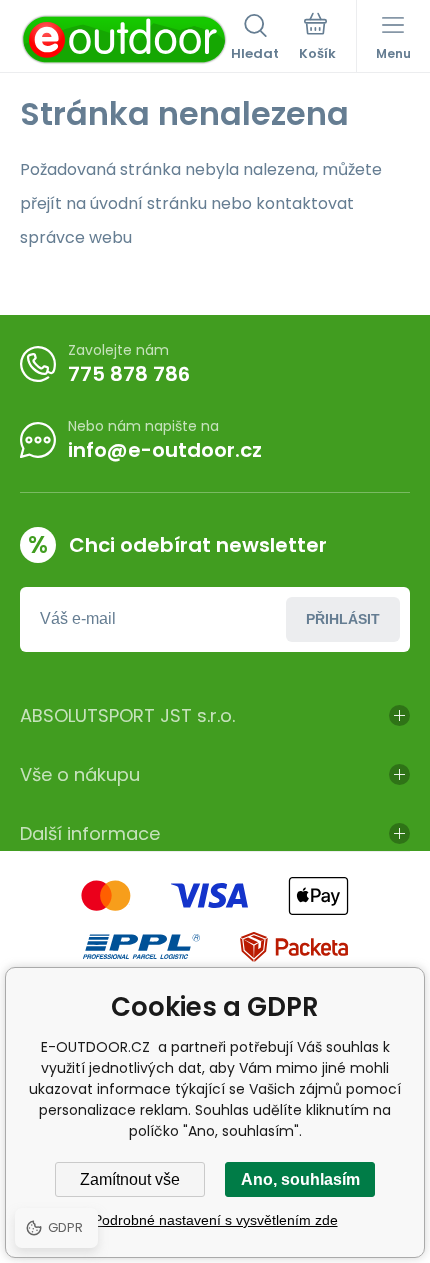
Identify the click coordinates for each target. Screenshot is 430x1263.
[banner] (125, 39)
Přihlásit (343, 619)
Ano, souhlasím (300, 1179)
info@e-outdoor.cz (165, 450)
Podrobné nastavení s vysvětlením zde (215, 1220)
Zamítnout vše (130, 1179)
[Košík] (317, 39)
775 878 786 (129, 374)
